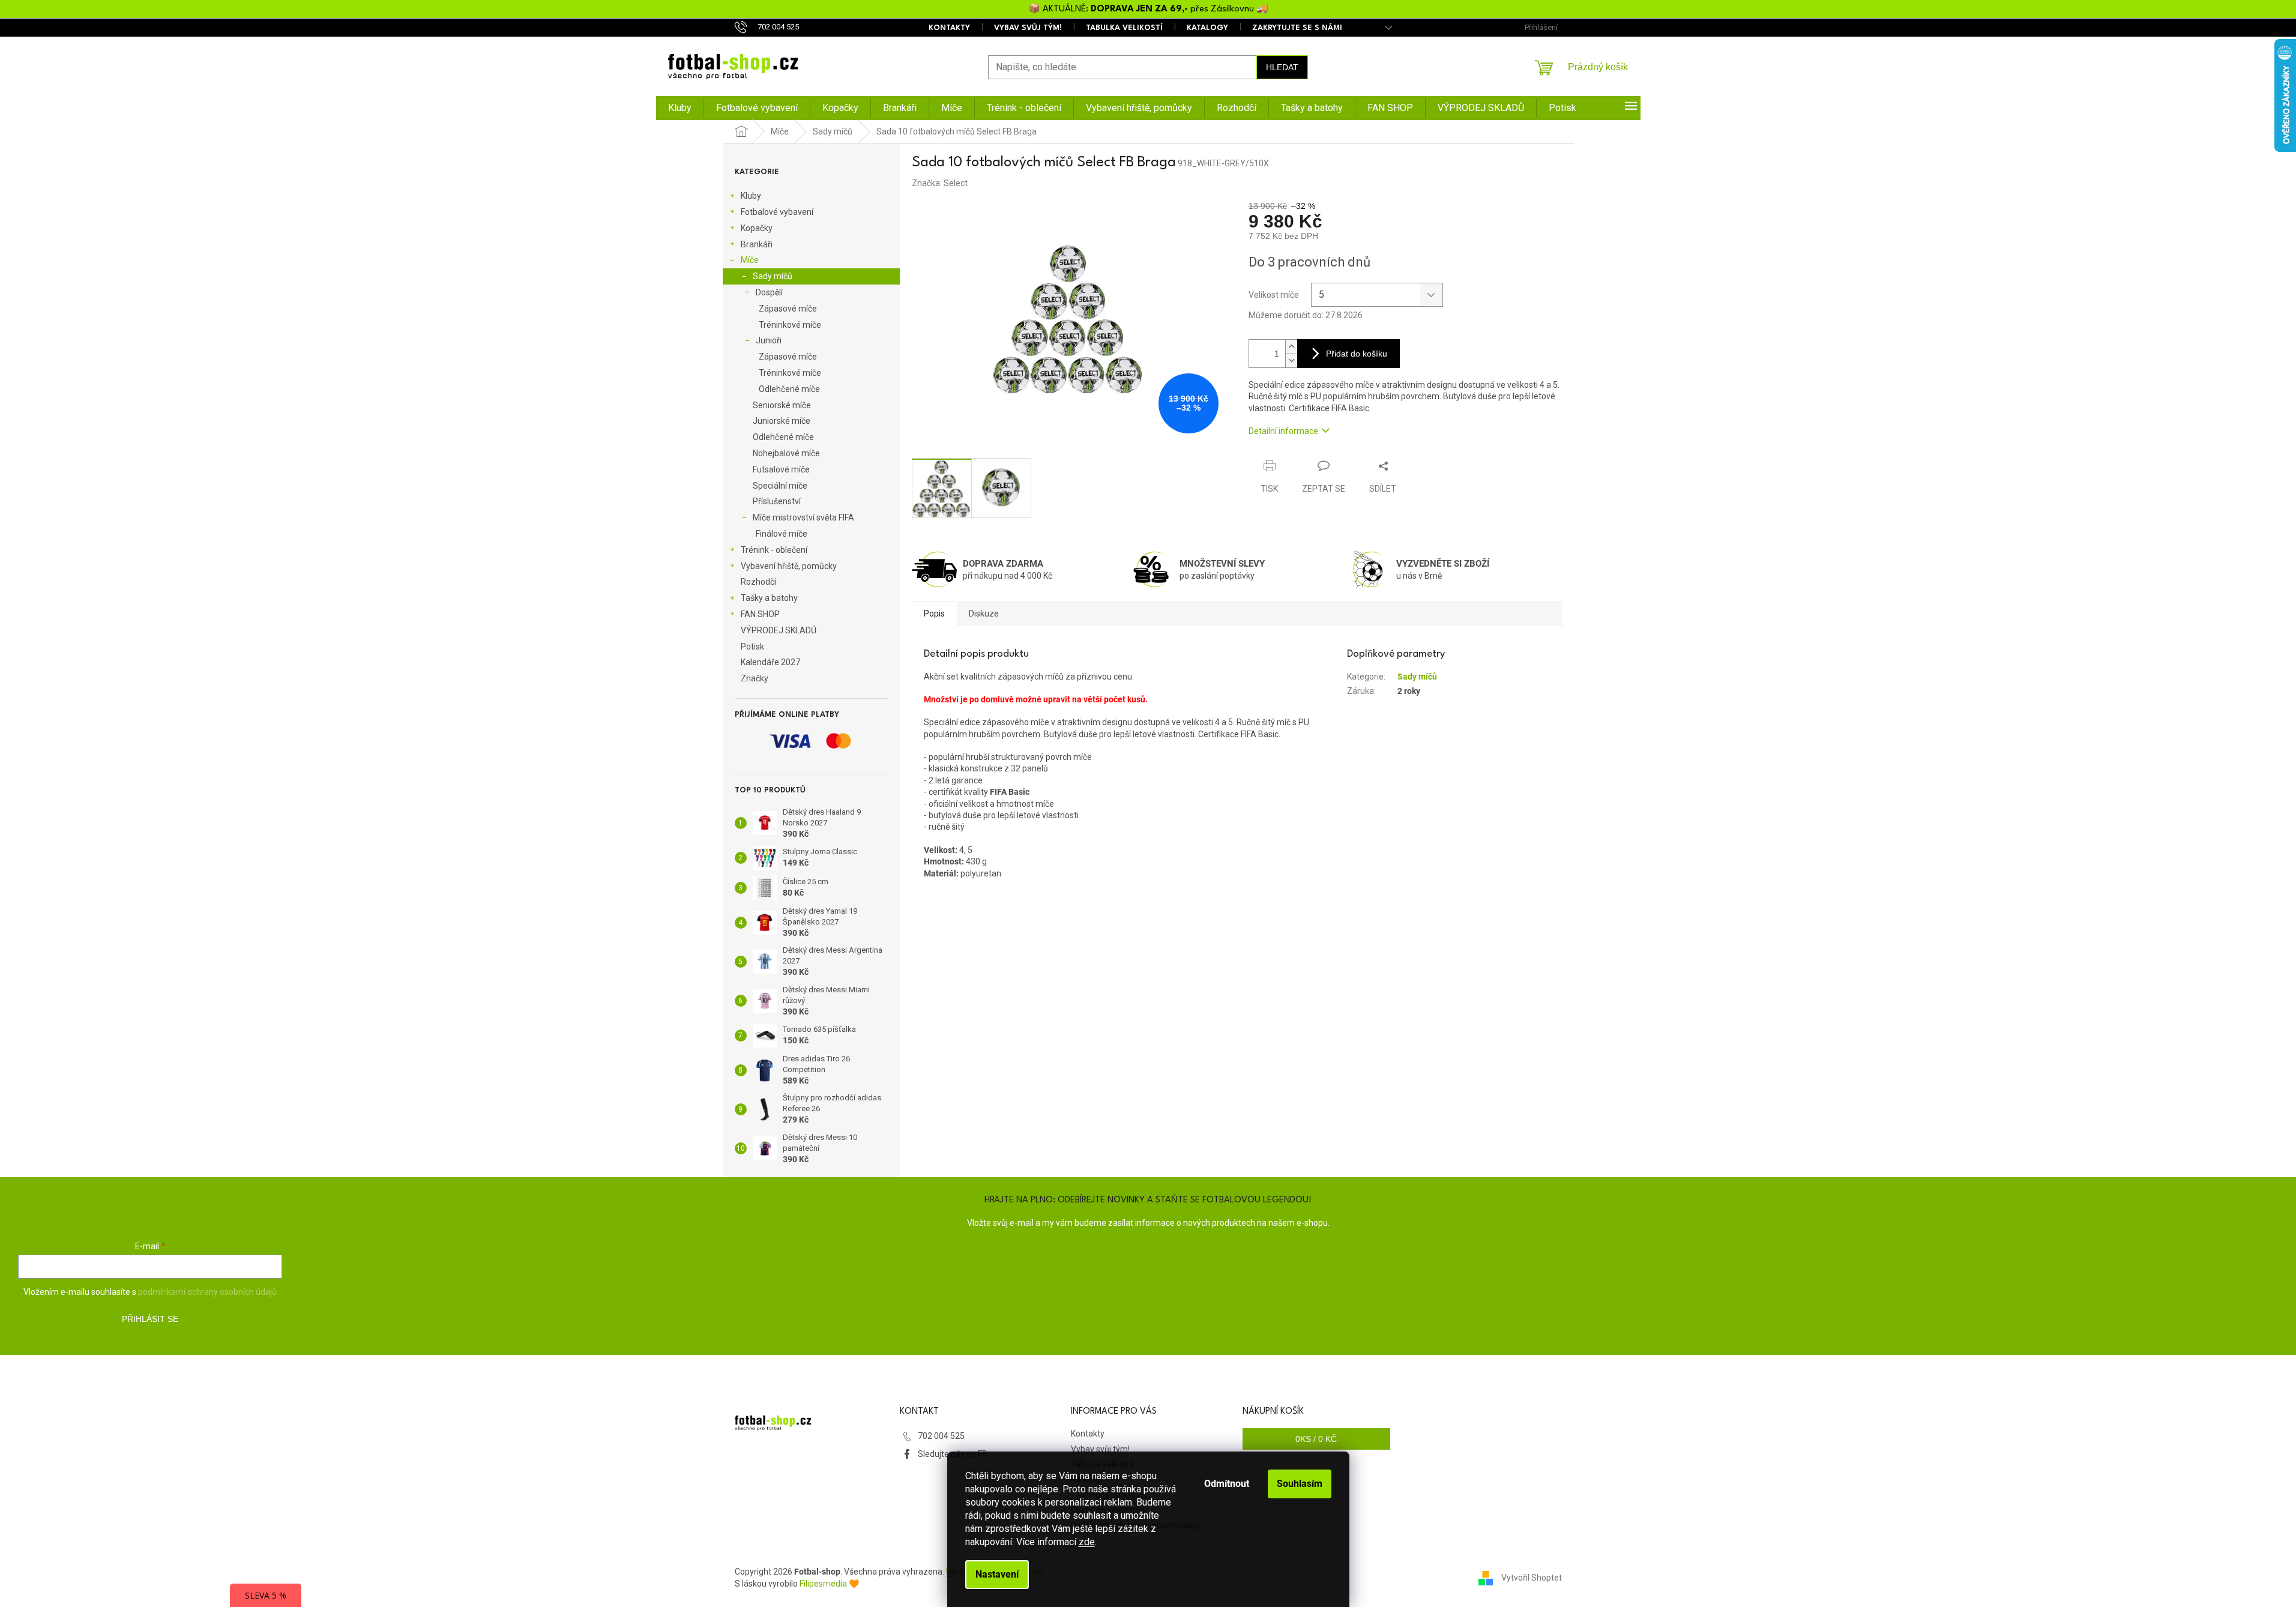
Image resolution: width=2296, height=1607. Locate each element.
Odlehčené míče (789, 389)
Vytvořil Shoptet (1532, 1578)
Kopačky (757, 228)
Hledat (1282, 67)
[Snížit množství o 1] (1291, 360)
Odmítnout (1227, 1484)
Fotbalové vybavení (777, 212)
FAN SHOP (760, 614)
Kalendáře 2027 (770, 662)
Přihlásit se (150, 1319)
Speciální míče (780, 486)
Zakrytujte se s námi (1297, 28)
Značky (755, 678)
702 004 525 (941, 1436)
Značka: (940, 183)
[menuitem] (680, 108)
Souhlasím (1300, 1484)
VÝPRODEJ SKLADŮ (779, 630)
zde (1087, 1542)
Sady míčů (773, 276)
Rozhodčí (758, 582)
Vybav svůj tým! (1028, 28)
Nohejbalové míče (786, 453)
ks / (1316, 1439)
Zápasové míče (788, 309)
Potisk (752, 647)
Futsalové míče (781, 469)
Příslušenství (777, 501)
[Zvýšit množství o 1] (1291, 347)
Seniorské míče (782, 405)
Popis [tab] (934, 614)
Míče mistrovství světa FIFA (803, 517)
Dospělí (769, 292)
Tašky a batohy (769, 598)
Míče (750, 260)
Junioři (769, 340)
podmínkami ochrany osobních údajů (207, 1292)
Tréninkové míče (790, 325)
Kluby (751, 196)
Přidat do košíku (1357, 354)
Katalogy (1207, 28)
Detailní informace (1283, 431)
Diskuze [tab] (984, 614)
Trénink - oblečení (774, 550)
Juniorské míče (782, 421)
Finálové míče (782, 534)
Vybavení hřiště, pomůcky (789, 566)
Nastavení (997, 1574)
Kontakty (949, 28)
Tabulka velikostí (1124, 28)
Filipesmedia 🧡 (829, 1584)
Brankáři (757, 244)
